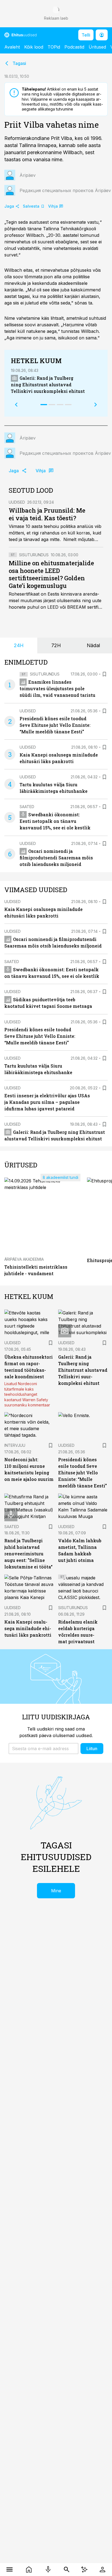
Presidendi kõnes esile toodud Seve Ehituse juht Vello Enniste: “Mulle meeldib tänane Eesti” (55, 725)
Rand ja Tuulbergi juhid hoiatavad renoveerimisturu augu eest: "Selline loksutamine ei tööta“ (28, 1554)
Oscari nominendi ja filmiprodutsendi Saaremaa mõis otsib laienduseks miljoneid (56, 858)
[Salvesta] (104, 674)
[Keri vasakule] (16, 405)
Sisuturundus (34, 555)
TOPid (54, 47)
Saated (27, 807)
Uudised (17, 502)
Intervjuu (15, 1445)
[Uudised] (29, 2569)
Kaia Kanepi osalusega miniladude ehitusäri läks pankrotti (28, 1628)
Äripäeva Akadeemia (24, 1259)
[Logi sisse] (102, 2569)
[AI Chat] (84, 2569)
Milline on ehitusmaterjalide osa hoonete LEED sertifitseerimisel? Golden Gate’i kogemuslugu (51, 574)
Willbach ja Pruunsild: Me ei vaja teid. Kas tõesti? (47, 514)
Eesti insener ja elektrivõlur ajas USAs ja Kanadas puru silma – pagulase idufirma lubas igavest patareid (47, 1102)
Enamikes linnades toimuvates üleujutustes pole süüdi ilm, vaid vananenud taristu (57, 688)
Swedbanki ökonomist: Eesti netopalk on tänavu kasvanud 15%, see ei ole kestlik (55, 821)
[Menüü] (10, 2569)
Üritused (97, 47)
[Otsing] (67, 2569)
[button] (43, 1749)
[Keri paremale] (96, 405)
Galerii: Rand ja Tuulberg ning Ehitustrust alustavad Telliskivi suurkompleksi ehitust (48, 385)
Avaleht (12, 47)
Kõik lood (34, 47)
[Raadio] (48, 2569)
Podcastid (74, 47)
